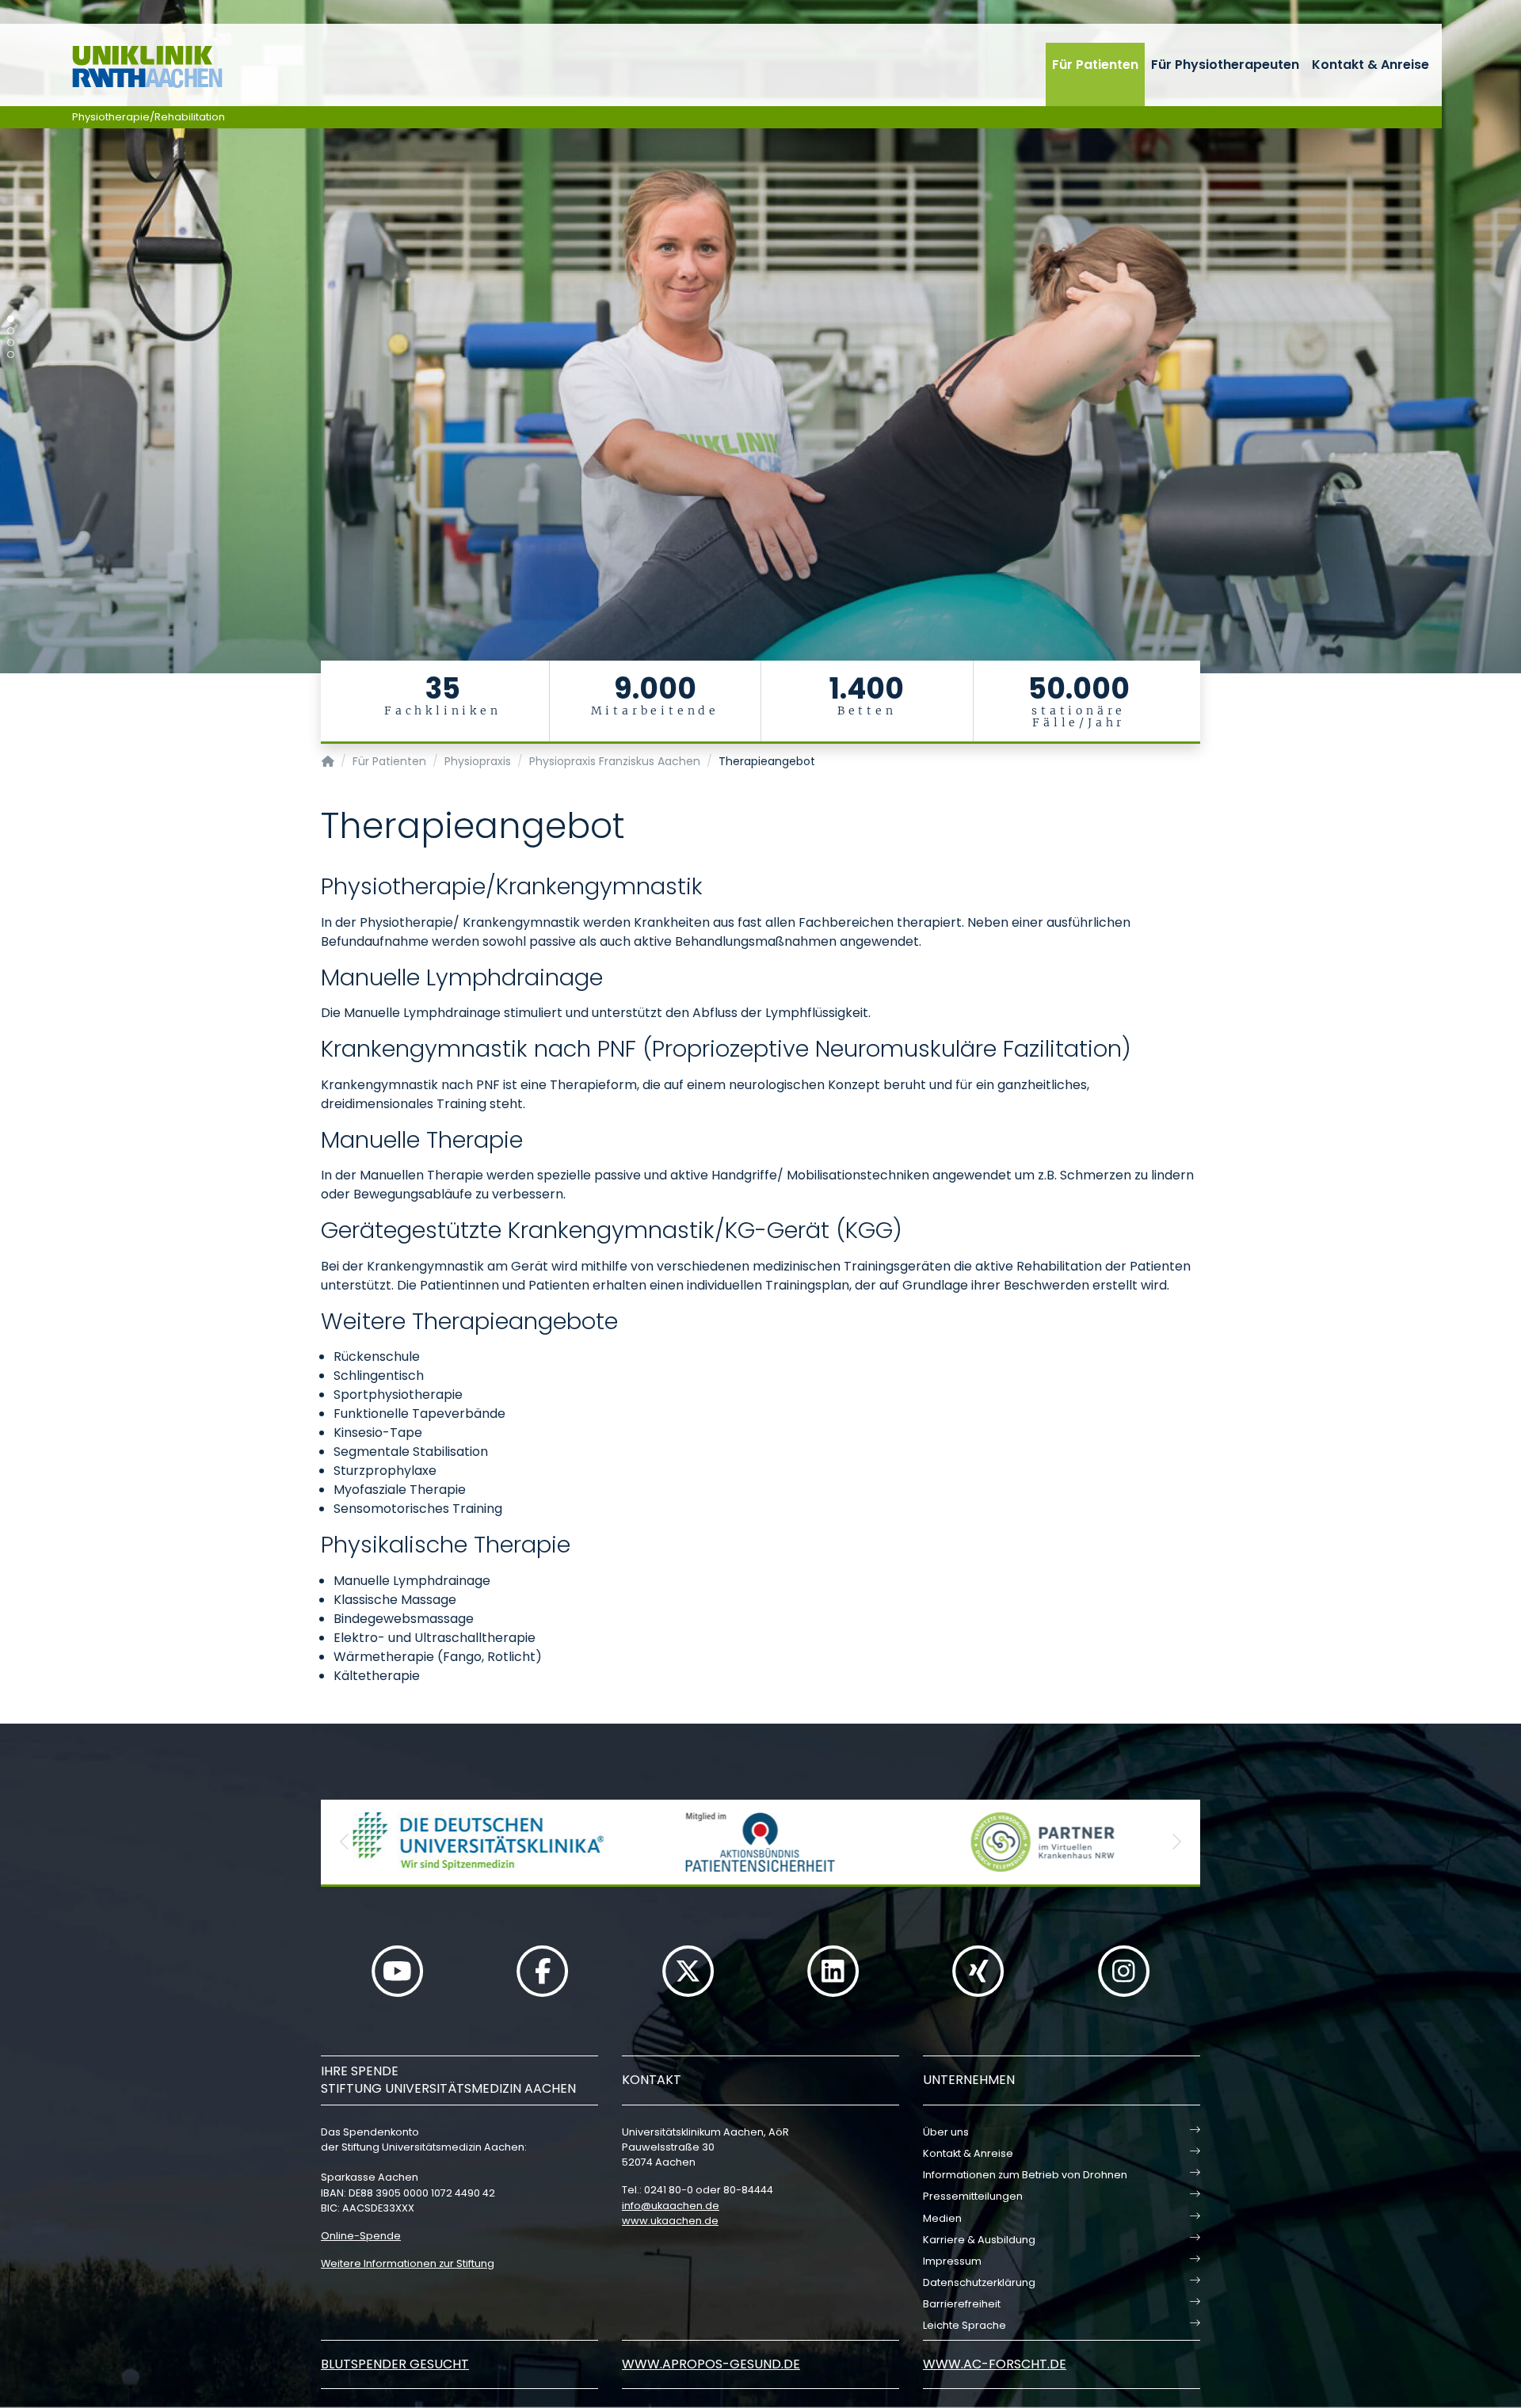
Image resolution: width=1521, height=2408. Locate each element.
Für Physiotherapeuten (1225, 65)
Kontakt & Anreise (1370, 65)
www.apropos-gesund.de (711, 2364)
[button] (345, 1842)
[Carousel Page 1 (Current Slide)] (11, 319)
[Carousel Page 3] (11, 343)
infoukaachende (671, 2206)
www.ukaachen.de (670, 2221)
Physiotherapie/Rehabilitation (149, 117)
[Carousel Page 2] (11, 331)
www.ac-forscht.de (995, 2364)
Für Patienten (1095, 65)
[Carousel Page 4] (11, 354)
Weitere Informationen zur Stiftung (408, 2263)
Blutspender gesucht (395, 2364)
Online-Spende (361, 2236)
